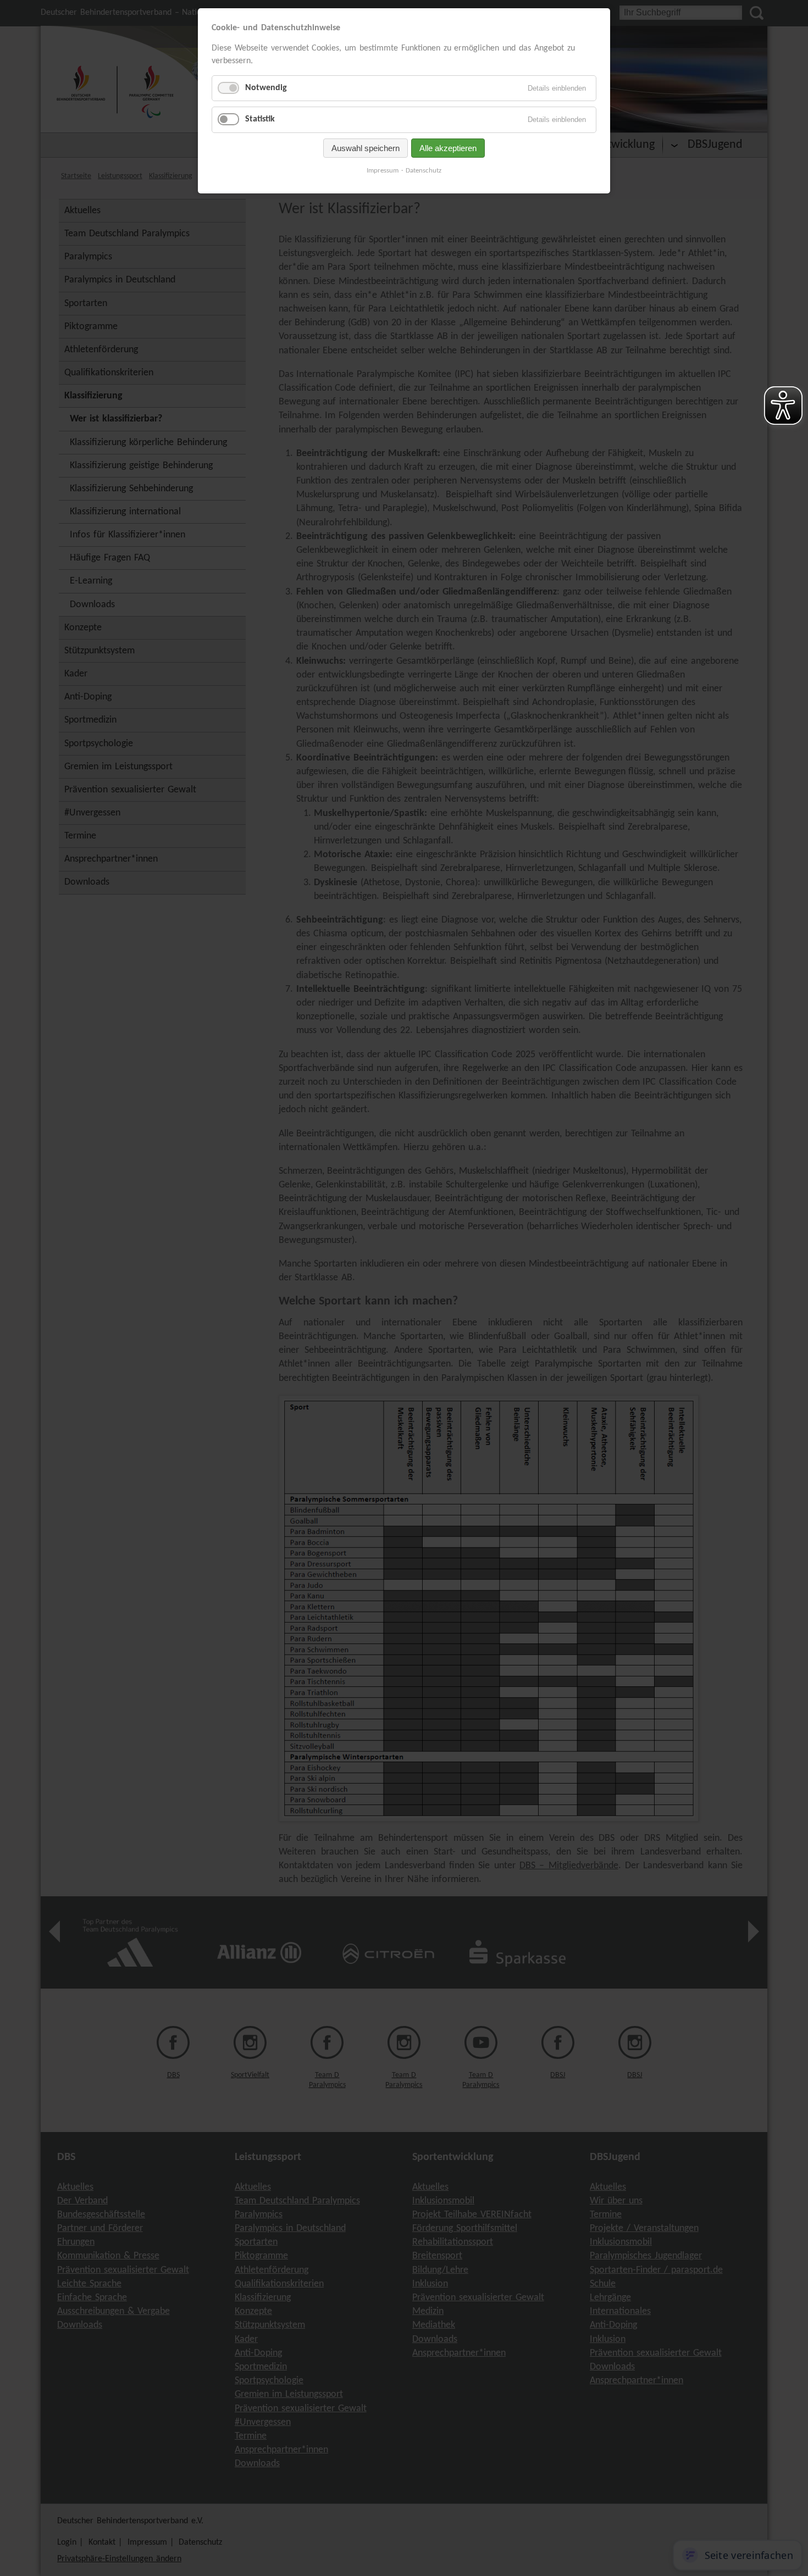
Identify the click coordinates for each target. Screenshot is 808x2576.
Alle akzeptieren (448, 148)
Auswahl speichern (366, 148)
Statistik (260, 119)
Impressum (383, 171)
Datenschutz (424, 171)
